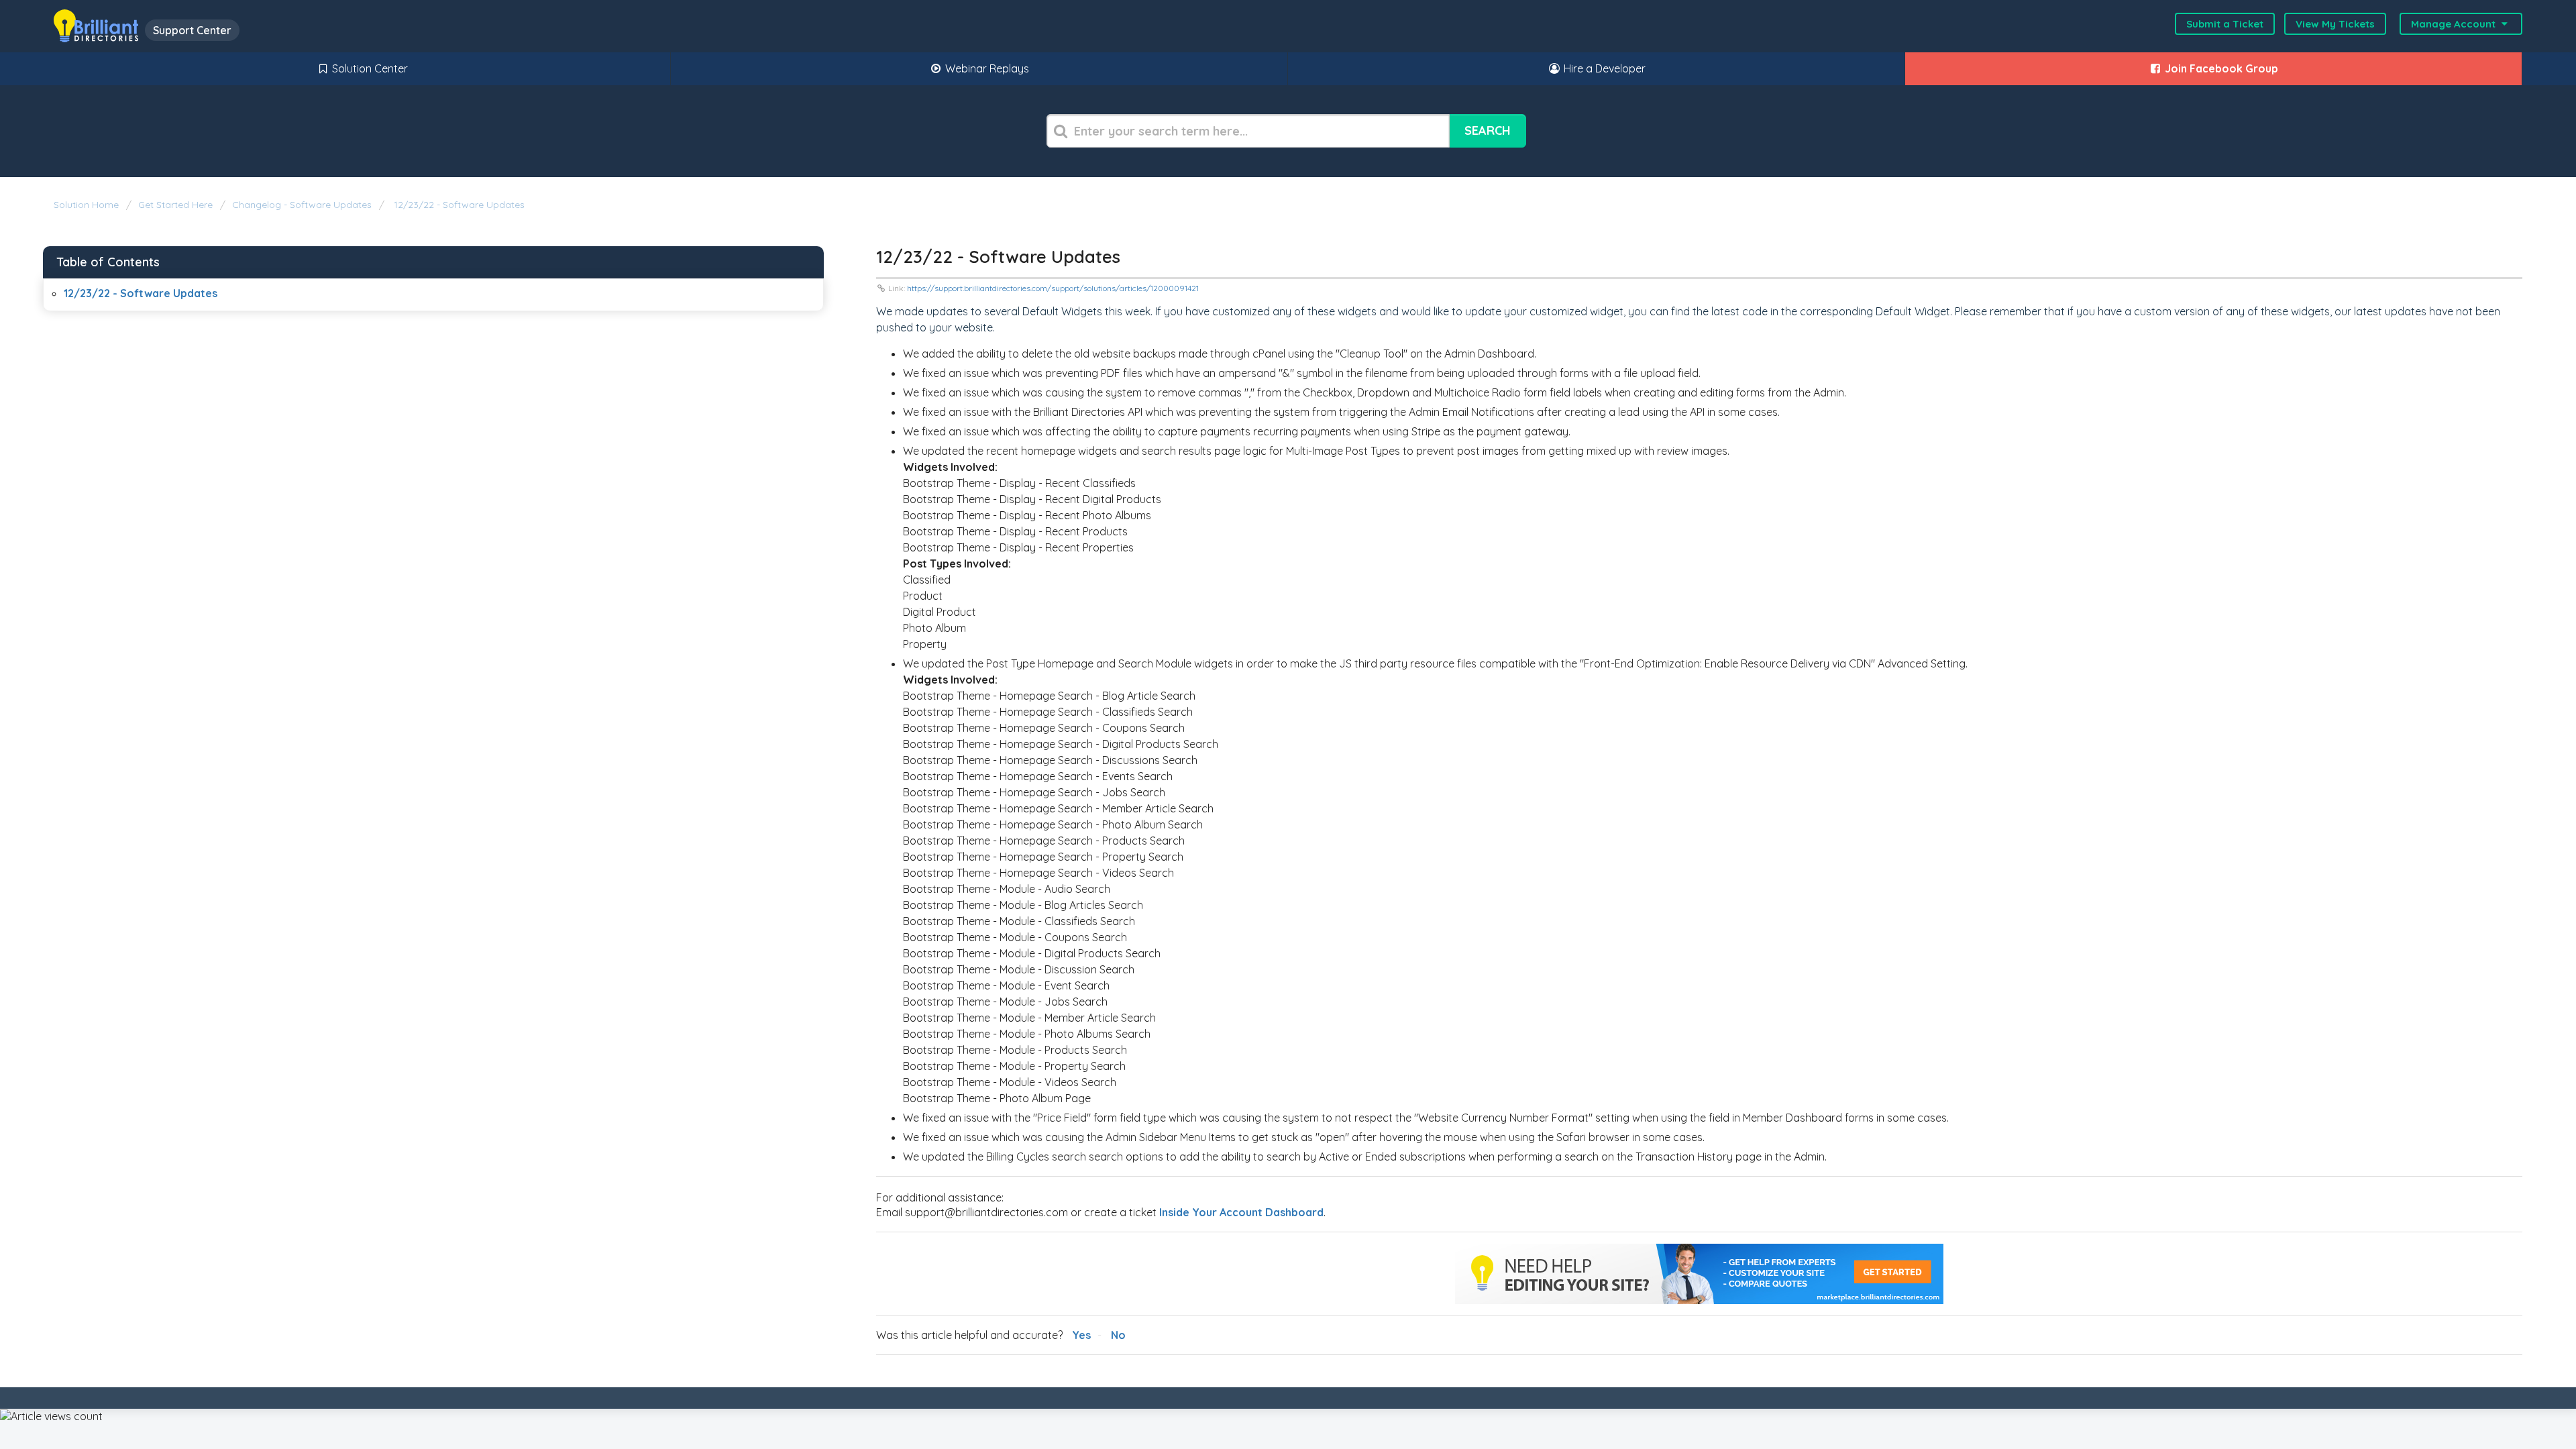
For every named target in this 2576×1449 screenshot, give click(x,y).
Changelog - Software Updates (302, 205)
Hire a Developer (1603, 68)
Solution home (88, 205)
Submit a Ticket (2225, 24)
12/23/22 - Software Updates (458, 205)
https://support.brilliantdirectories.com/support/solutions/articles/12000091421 (1053, 288)
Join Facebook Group (2220, 68)
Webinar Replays (986, 68)
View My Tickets (2335, 24)
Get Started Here (175, 205)
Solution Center (369, 68)
